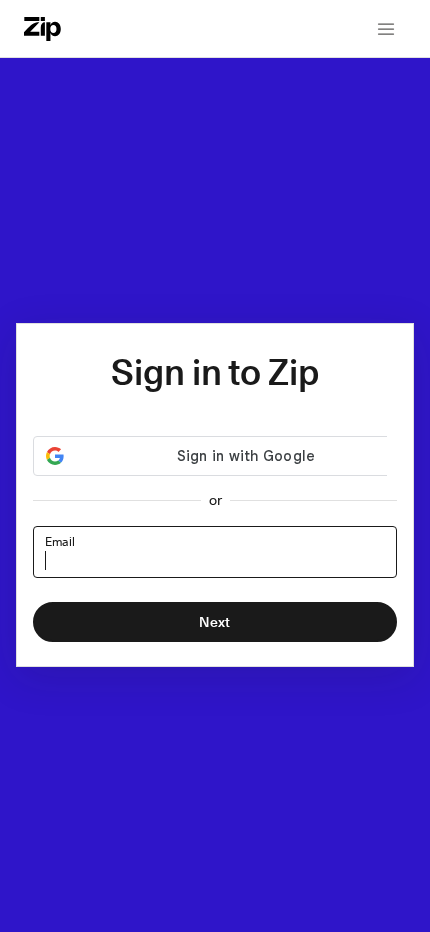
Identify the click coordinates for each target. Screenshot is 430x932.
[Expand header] (386, 29)
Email (59, 542)
